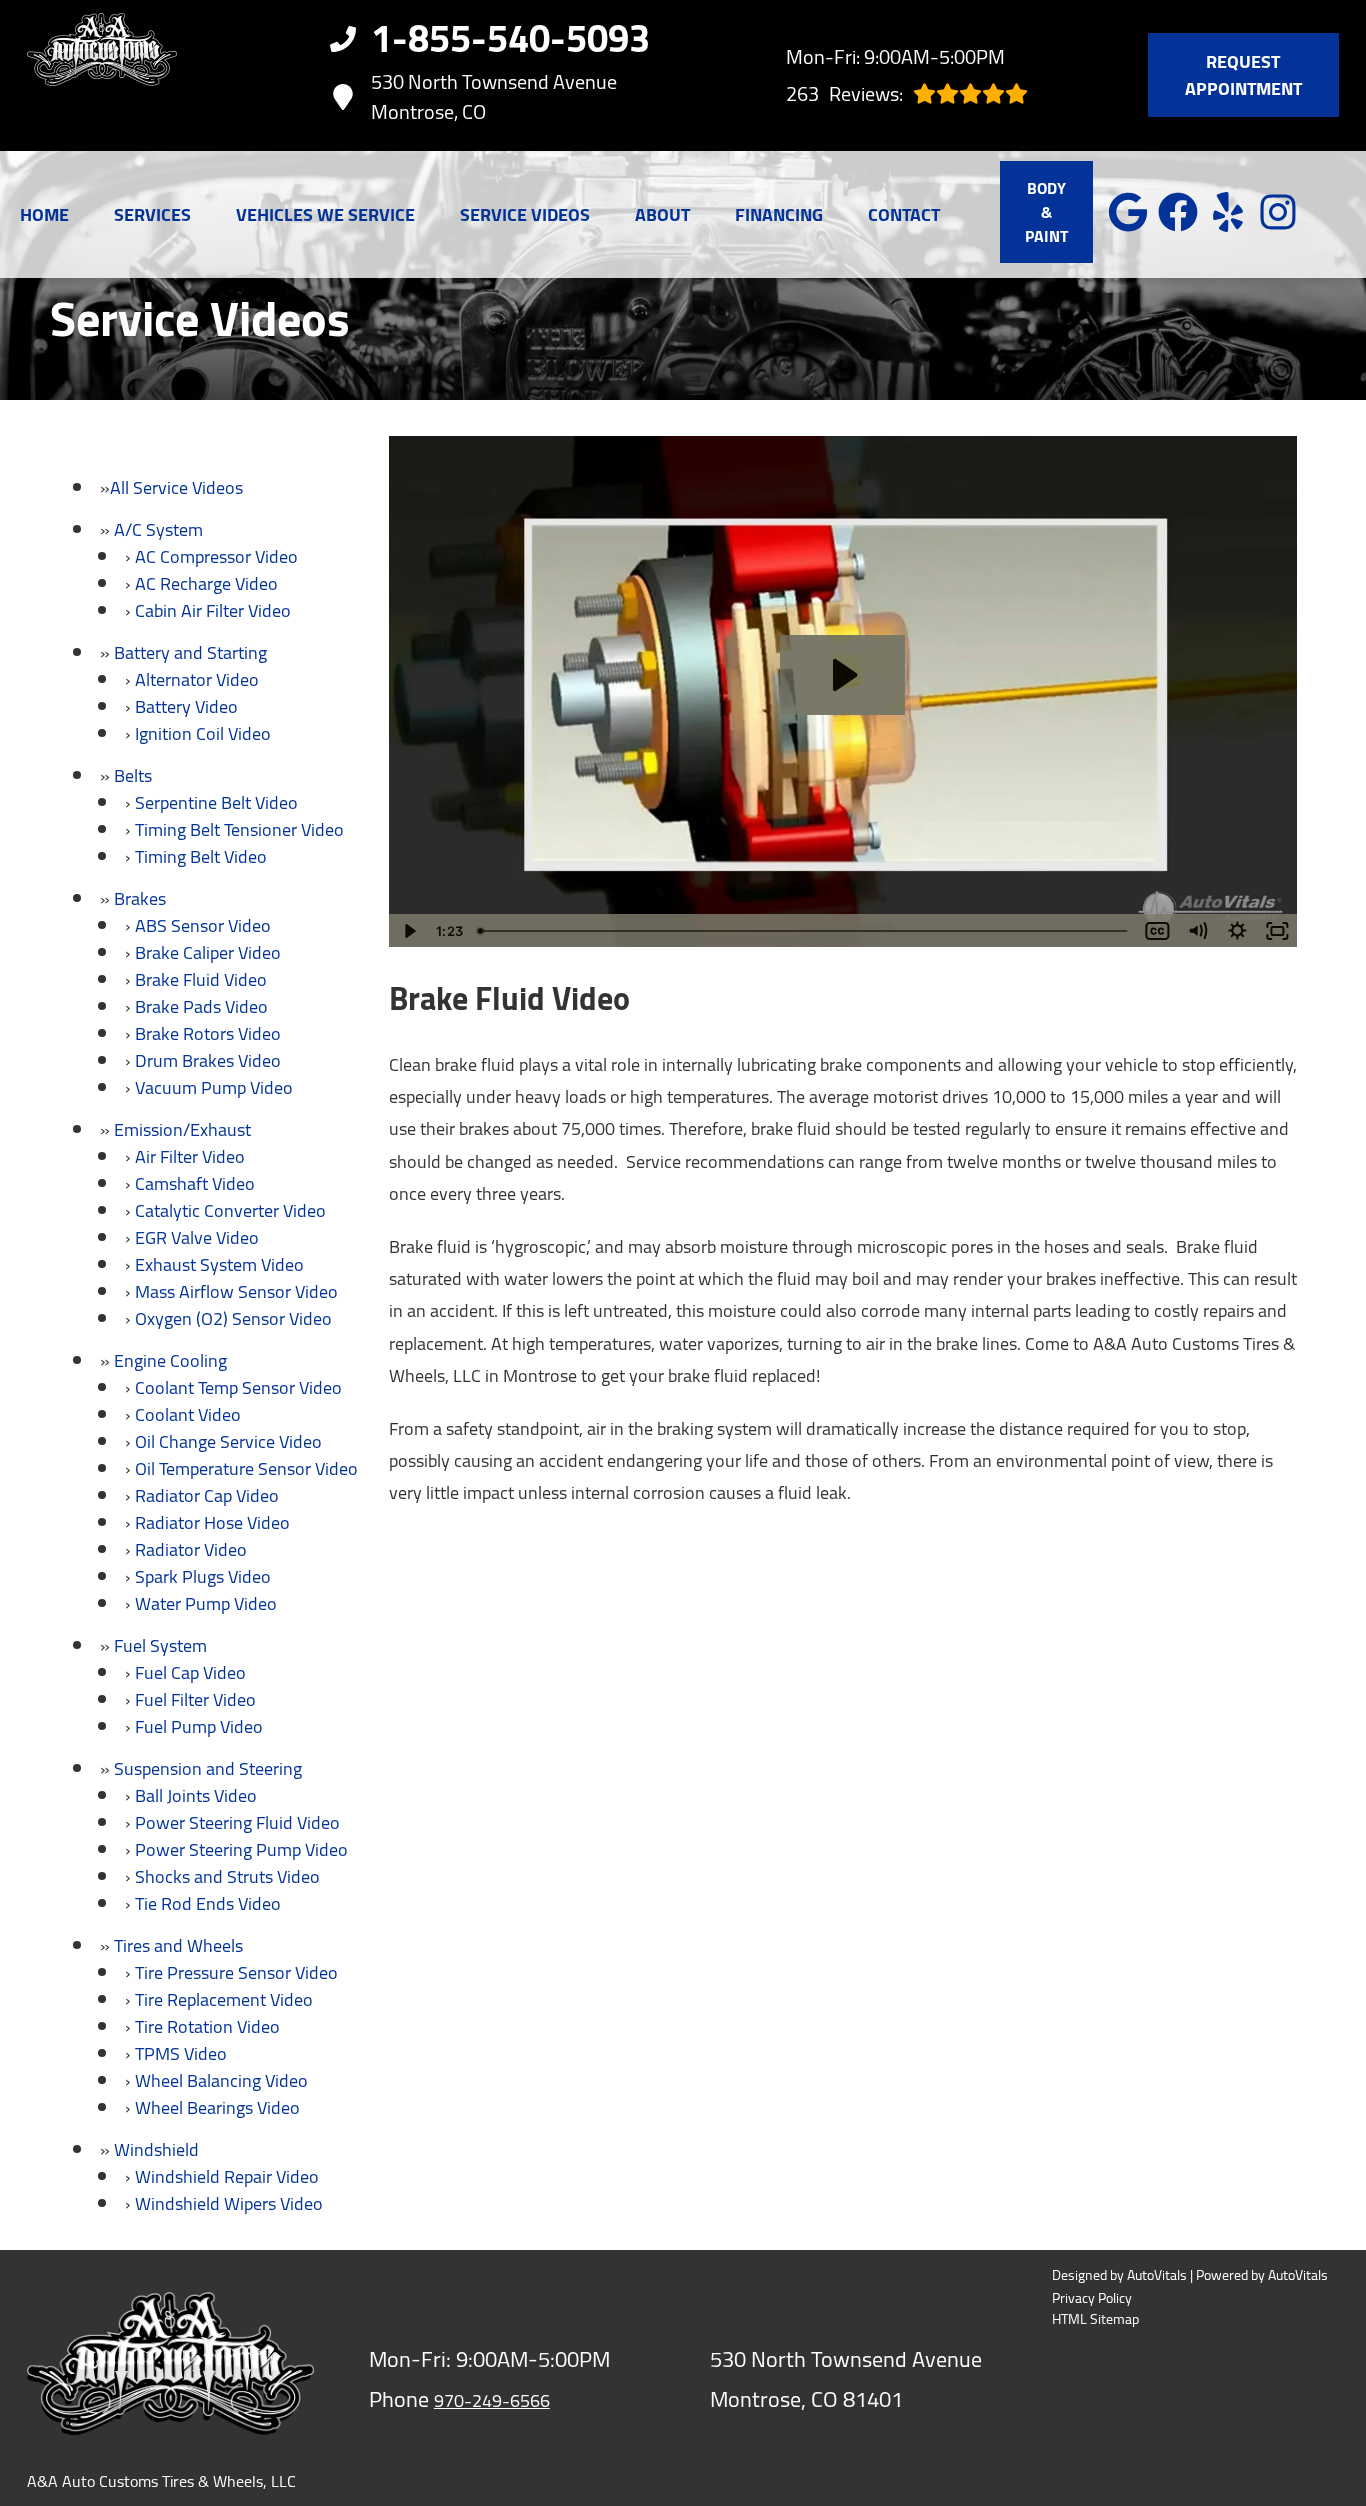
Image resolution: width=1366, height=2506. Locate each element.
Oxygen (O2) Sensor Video (233, 1318)
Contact (904, 214)
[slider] (804, 931)
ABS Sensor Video (203, 925)
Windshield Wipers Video (229, 2203)
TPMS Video (181, 2053)
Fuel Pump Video (199, 1726)
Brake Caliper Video (208, 952)
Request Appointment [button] (1243, 75)
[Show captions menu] (1157, 931)
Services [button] (152, 214)
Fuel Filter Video (195, 1699)
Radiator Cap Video (207, 1495)
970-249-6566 (492, 2400)
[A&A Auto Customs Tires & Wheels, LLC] (102, 75)
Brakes (140, 898)
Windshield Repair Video (227, 2176)
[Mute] (1197, 931)
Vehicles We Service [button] (325, 214)
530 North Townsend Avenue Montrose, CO (494, 97)
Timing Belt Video (201, 856)
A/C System (158, 529)
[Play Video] (409, 931)
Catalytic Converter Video (230, 1210)
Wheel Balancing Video (221, 2080)
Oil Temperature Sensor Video (246, 1468)
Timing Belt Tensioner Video (239, 829)
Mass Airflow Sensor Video (236, 1291)
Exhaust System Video (219, 1264)
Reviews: (844, 93)
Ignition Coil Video (203, 733)
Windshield (156, 2149)
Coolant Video (188, 1414)
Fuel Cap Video (190, 1672)
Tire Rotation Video (207, 2026)
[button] (1128, 212)
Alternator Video (197, 679)
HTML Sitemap (1095, 2319)
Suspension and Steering (208, 1768)
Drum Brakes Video (208, 1060)
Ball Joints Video (196, 1795)
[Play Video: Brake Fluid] (842, 675)
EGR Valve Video (197, 1237)
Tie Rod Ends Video (208, 1903)
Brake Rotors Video (208, 1033)
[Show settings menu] (1237, 931)
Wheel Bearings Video (217, 2107)
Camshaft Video (195, 1183)
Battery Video (186, 706)
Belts (133, 775)
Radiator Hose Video (212, 1522)
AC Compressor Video (216, 556)
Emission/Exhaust (182, 1129)
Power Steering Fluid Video (237, 1822)
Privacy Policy (1092, 2298)
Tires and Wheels (178, 1945)
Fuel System (160, 1645)
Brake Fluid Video (201, 979)
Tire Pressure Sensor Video (236, 1972)
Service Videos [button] (525, 214)
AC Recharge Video (206, 583)
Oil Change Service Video (228, 1441)
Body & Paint (1046, 212)
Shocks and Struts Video (227, 1876)
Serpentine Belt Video (216, 802)
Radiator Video (191, 1549)
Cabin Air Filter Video (213, 610)
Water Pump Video (206, 1603)
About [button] (662, 214)
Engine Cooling (170, 1360)
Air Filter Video (190, 1156)
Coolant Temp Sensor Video (238, 1387)
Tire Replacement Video (224, 1999)
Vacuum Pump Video (214, 1087)
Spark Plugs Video (203, 1576)
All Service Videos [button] (176, 487)
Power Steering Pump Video (241, 1849)
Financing (779, 214)
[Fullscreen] (1277, 931)
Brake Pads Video (201, 1006)
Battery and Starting (190, 652)
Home (44, 214)
